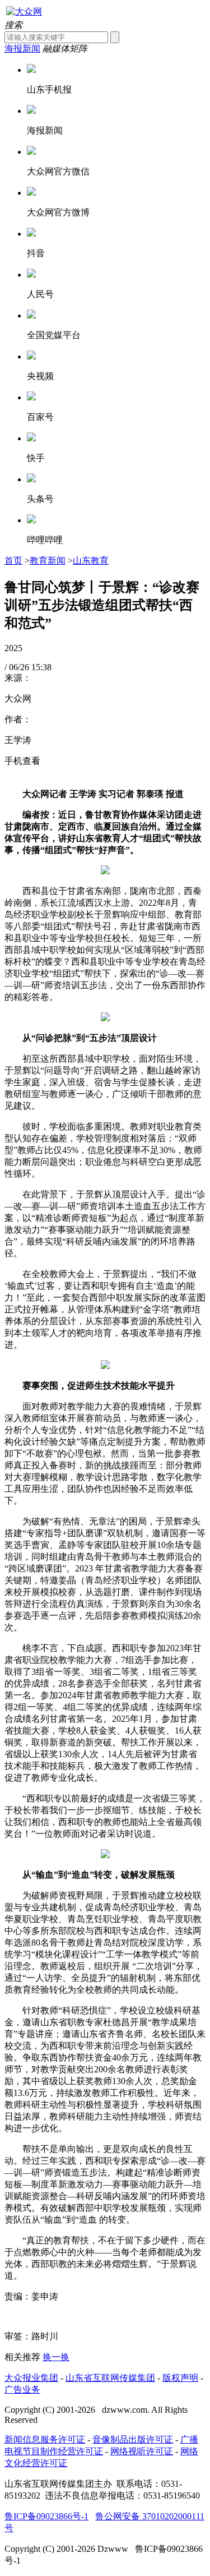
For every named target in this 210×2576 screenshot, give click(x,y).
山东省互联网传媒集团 (110, 2378)
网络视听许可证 (142, 2451)
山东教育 (91, 561)
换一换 (56, 2357)
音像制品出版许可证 (133, 2439)
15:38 (41, 667)
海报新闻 (22, 49)
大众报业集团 (31, 2378)
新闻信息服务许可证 (45, 2439)
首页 (13, 561)
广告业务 (22, 2390)
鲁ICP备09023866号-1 (46, 2516)
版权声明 (180, 2378)
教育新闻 (48, 561)
